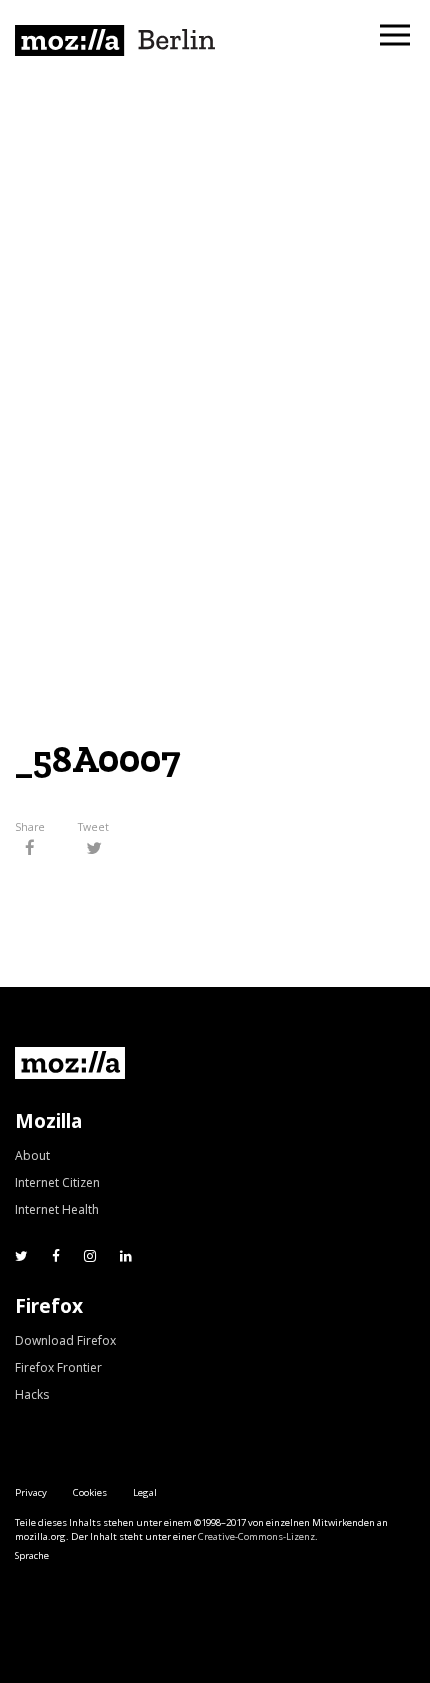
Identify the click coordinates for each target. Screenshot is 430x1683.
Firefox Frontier (58, 1367)
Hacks (32, 1394)
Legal (145, 1492)
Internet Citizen (57, 1182)
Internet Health (57, 1209)
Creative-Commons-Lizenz (256, 1536)
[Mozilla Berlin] (115, 40)
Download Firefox (65, 1340)
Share (30, 828)
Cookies (90, 1492)
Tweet (93, 828)
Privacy (31, 1492)
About (32, 1155)
